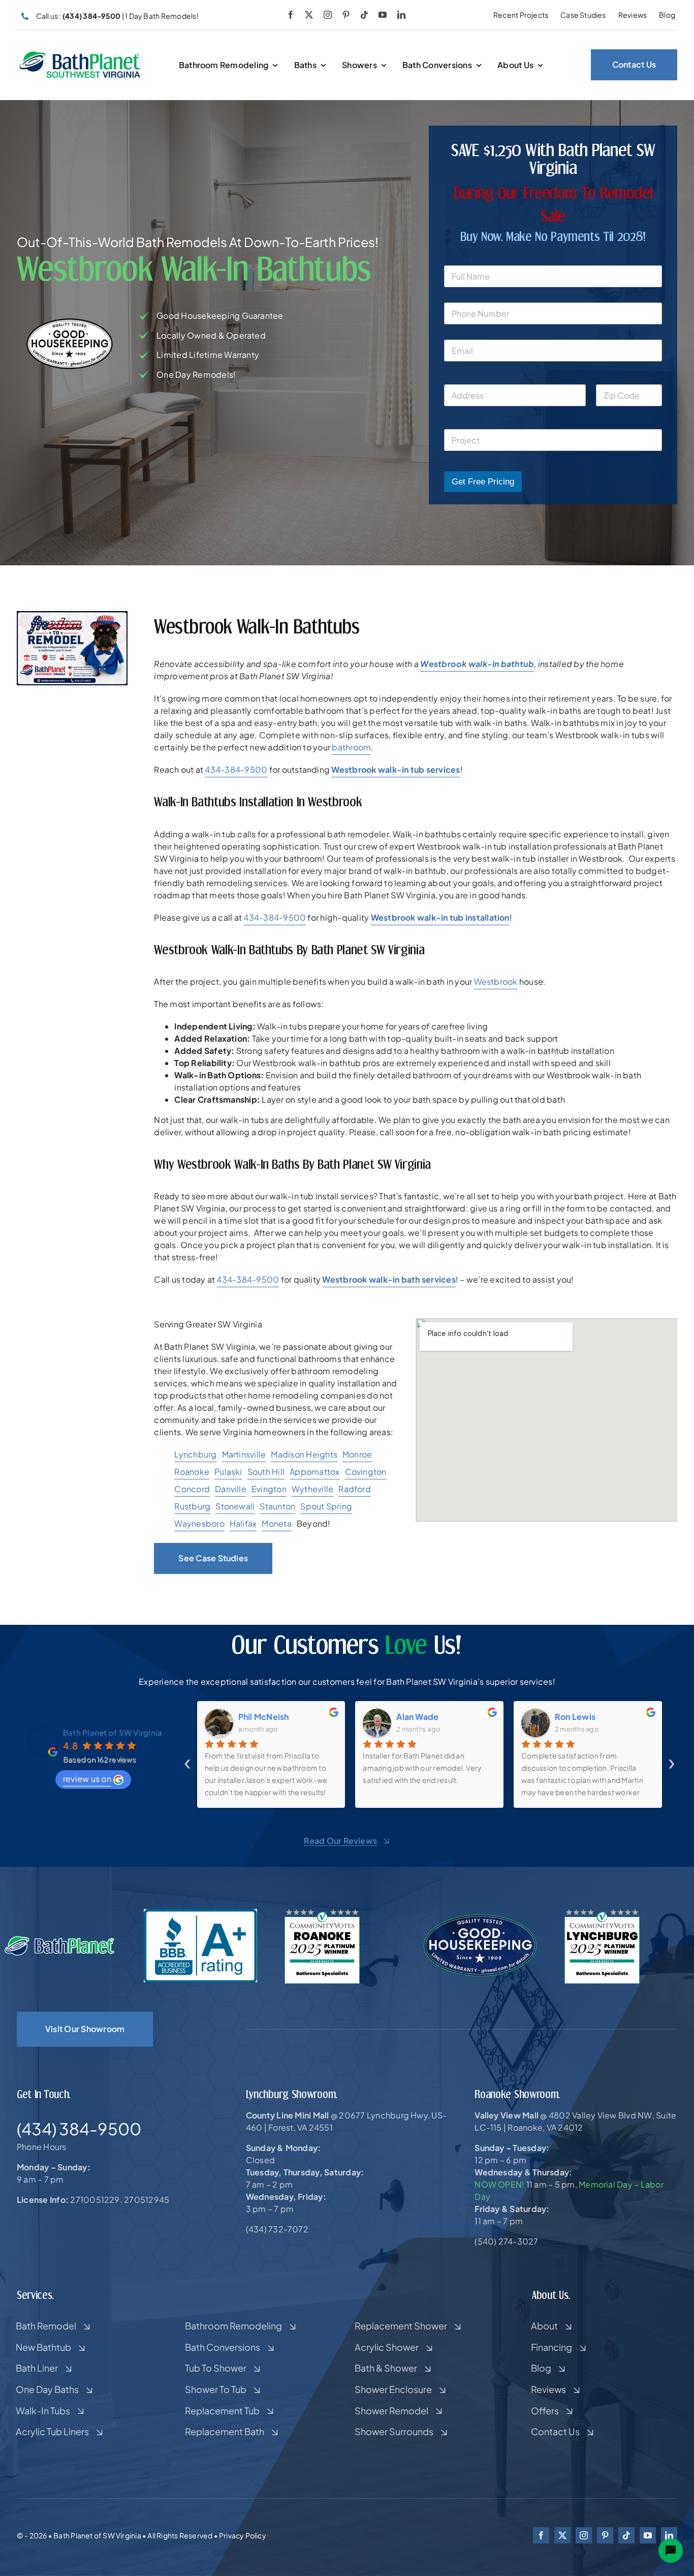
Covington (366, 1472)
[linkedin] (401, 15)
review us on (87, 1779)
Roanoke (192, 1472)
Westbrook (496, 981)
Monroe (357, 1454)
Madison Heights (304, 1454)
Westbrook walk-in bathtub (477, 664)
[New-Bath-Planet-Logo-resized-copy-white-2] (60, 1939)
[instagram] (328, 15)
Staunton (277, 1506)
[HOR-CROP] (80, 55)
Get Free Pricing (483, 482)
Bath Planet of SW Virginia (113, 1732)
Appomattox (314, 1472)
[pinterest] (346, 15)
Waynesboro (199, 1523)
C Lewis (571, 1717)
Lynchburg (195, 1454)
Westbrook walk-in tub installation (440, 917)
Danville (231, 1489)
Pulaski (228, 1472)
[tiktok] (364, 15)
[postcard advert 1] (72, 615)
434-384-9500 (236, 769)
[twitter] (309, 15)
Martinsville (244, 1454)
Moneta (276, 1523)
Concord (192, 1489)
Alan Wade (259, 1717)
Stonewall (235, 1506)
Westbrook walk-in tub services (396, 769)
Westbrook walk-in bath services (389, 1279)
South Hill (266, 1472)
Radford (355, 1489)
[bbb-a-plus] (200, 1913)
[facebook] (291, 15)
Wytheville (312, 1489)
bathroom (351, 747)
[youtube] (383, 15)
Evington (269, 1489)
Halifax (243, 1523)
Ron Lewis (417, 1717)
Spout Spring (326, 1506)
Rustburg (192, 1506)
